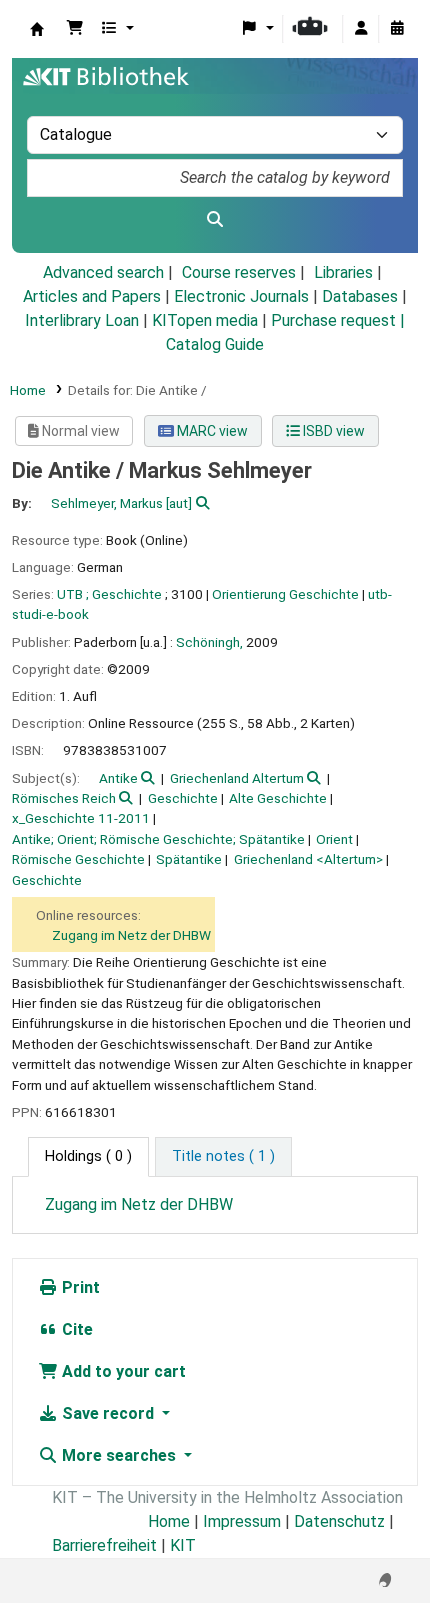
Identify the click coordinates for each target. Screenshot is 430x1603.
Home (28, 390)
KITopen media (205, 320)
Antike (118, 778)
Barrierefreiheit (104, 1545)
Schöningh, (209, 642)
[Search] (215, 220)
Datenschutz (339, 1521)
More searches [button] (119, 1455)
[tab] (223, 1157)
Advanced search (103, 272)
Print (79, 1287)
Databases (360, 296)
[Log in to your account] (361, 29)
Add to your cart (122, 1371)
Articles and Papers (92, 296)
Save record (108, 1413)
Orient (334, 839)
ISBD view (332, 431)
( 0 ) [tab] (88, 1156)
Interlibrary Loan (82, 320)
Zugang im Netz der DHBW (131, 935)
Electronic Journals (241, 296)
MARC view (211, 431)
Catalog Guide (215, 344)
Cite (75, 1329)
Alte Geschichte (278, 798)
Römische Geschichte (78, 859)
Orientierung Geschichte (285, 594)
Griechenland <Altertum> (308, 859)
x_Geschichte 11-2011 (81, 818)
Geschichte (183, 798)
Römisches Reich (64, 798)
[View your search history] (397, 29)
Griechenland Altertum (237, 778)
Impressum (242, 1521)
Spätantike (189, 859)
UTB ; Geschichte (109, 594)
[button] (75, 29)
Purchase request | (338, 320)
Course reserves (239, 272)
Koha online (37, 29)
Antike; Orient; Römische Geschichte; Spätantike (158, 839)
